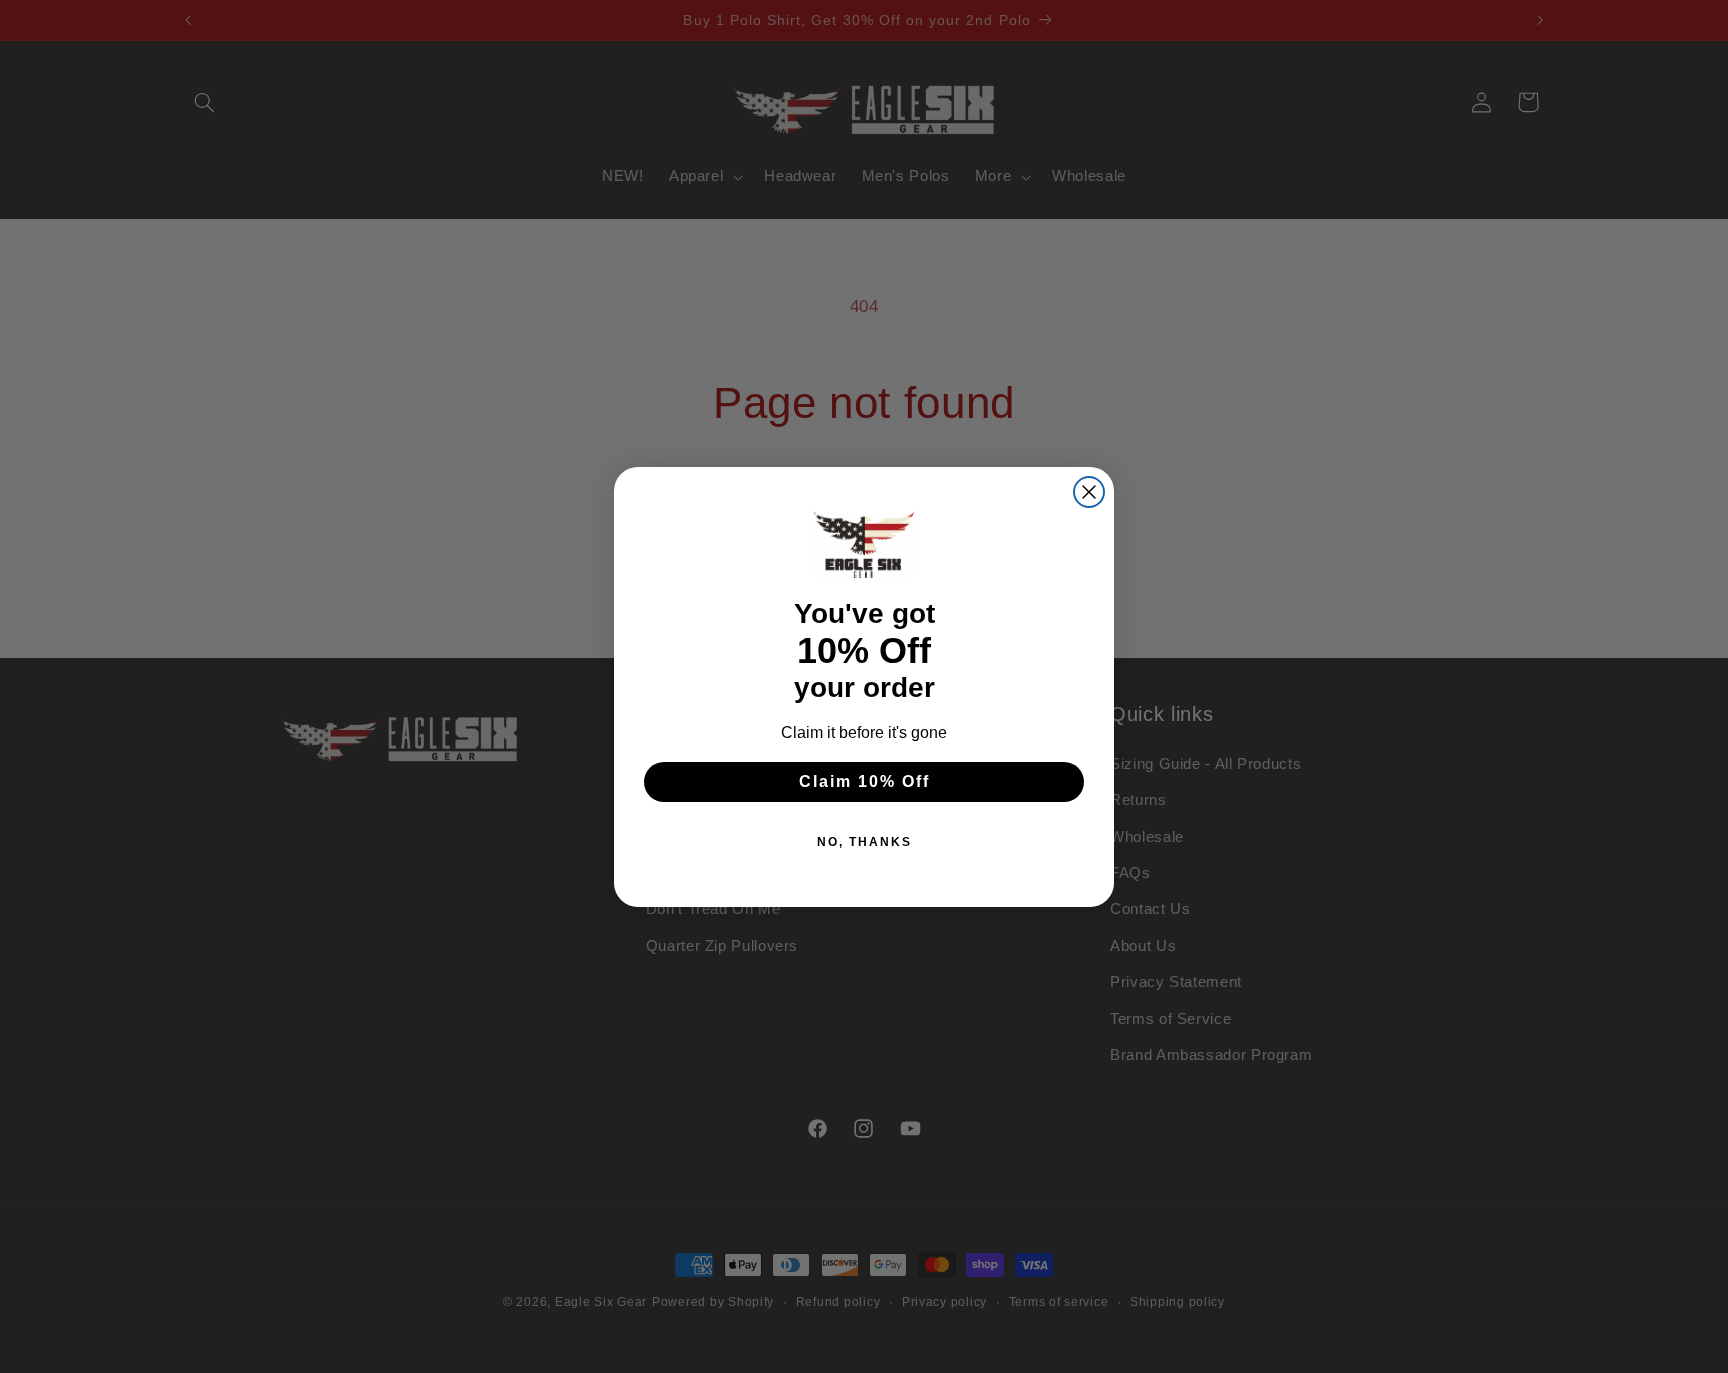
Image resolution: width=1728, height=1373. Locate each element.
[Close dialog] (1089, 492)
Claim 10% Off (864, 781)
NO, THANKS (864, 842)
